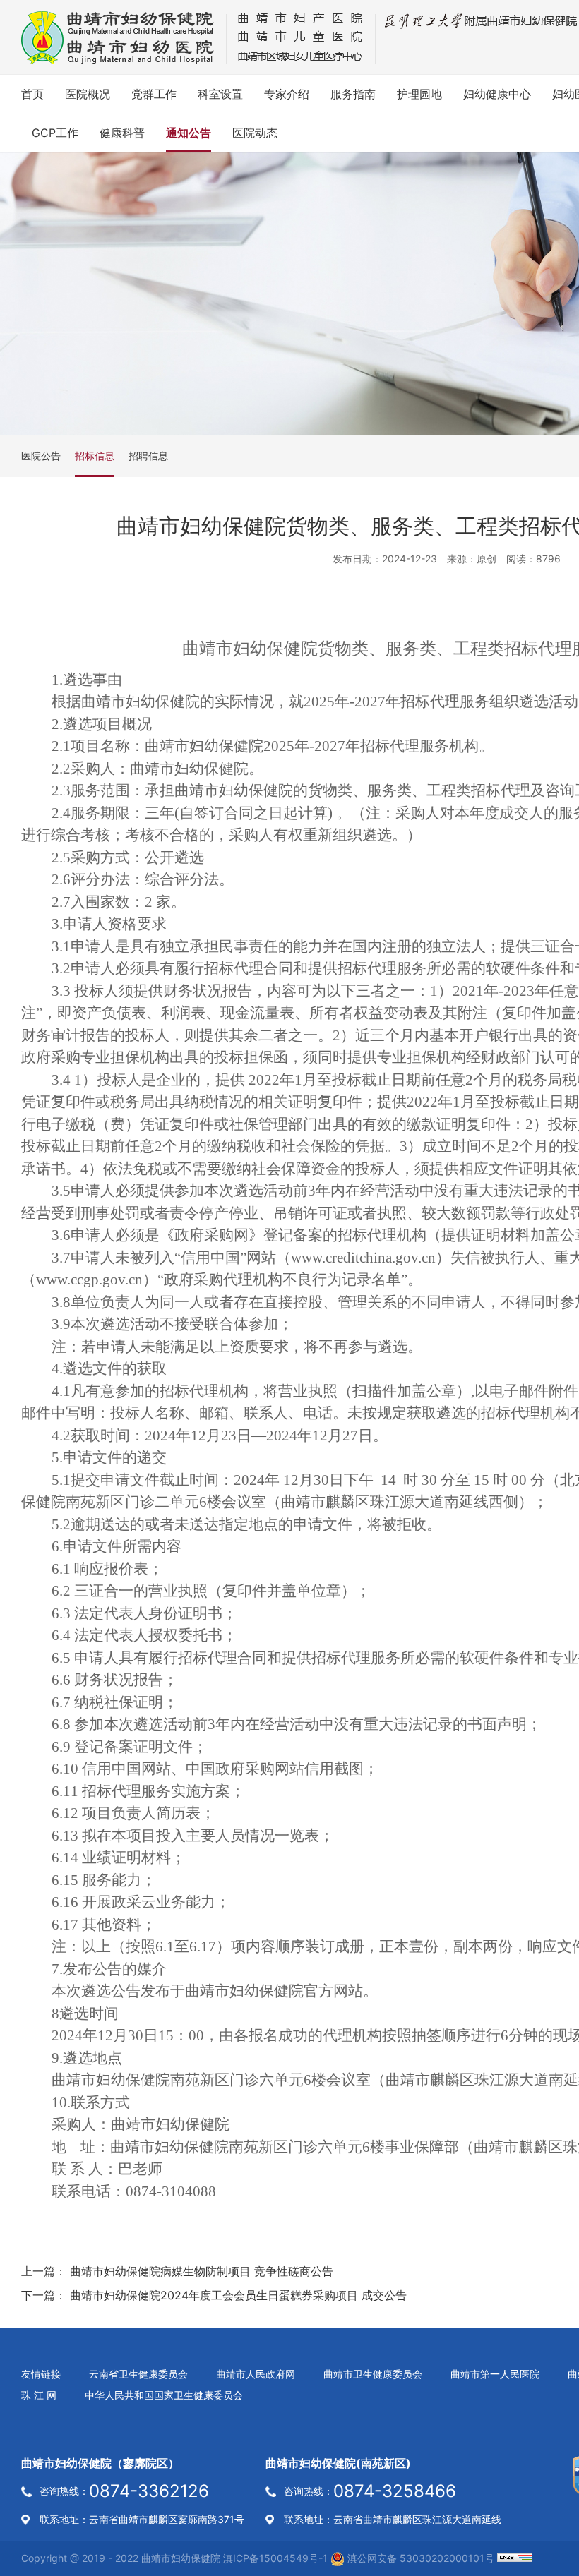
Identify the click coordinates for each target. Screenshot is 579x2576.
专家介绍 (287, 94)
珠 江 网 (39, 2395)
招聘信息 (148, 456)
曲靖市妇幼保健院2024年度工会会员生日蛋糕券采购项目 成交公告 (238, 2295)
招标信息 (95, 456)
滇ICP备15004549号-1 (275, 2558)
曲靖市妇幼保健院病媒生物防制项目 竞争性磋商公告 (202, 2271)
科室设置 (220, 94)
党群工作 (154, 94)
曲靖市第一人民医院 (495, 2374)
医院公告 (41, 456)
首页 (32, 94)
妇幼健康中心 (497, 94)
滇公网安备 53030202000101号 (419, 2558)
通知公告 (189, 133)
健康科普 (122, 133)
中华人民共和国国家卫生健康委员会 (164, 2395)
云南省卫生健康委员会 (138, 2374)
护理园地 (419, 94)
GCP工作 (55, 133)
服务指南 (353, 94)
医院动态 (255, 133)
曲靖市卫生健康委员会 (373, 2374)
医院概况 (88, 94)
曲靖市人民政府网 (256, 2374)
